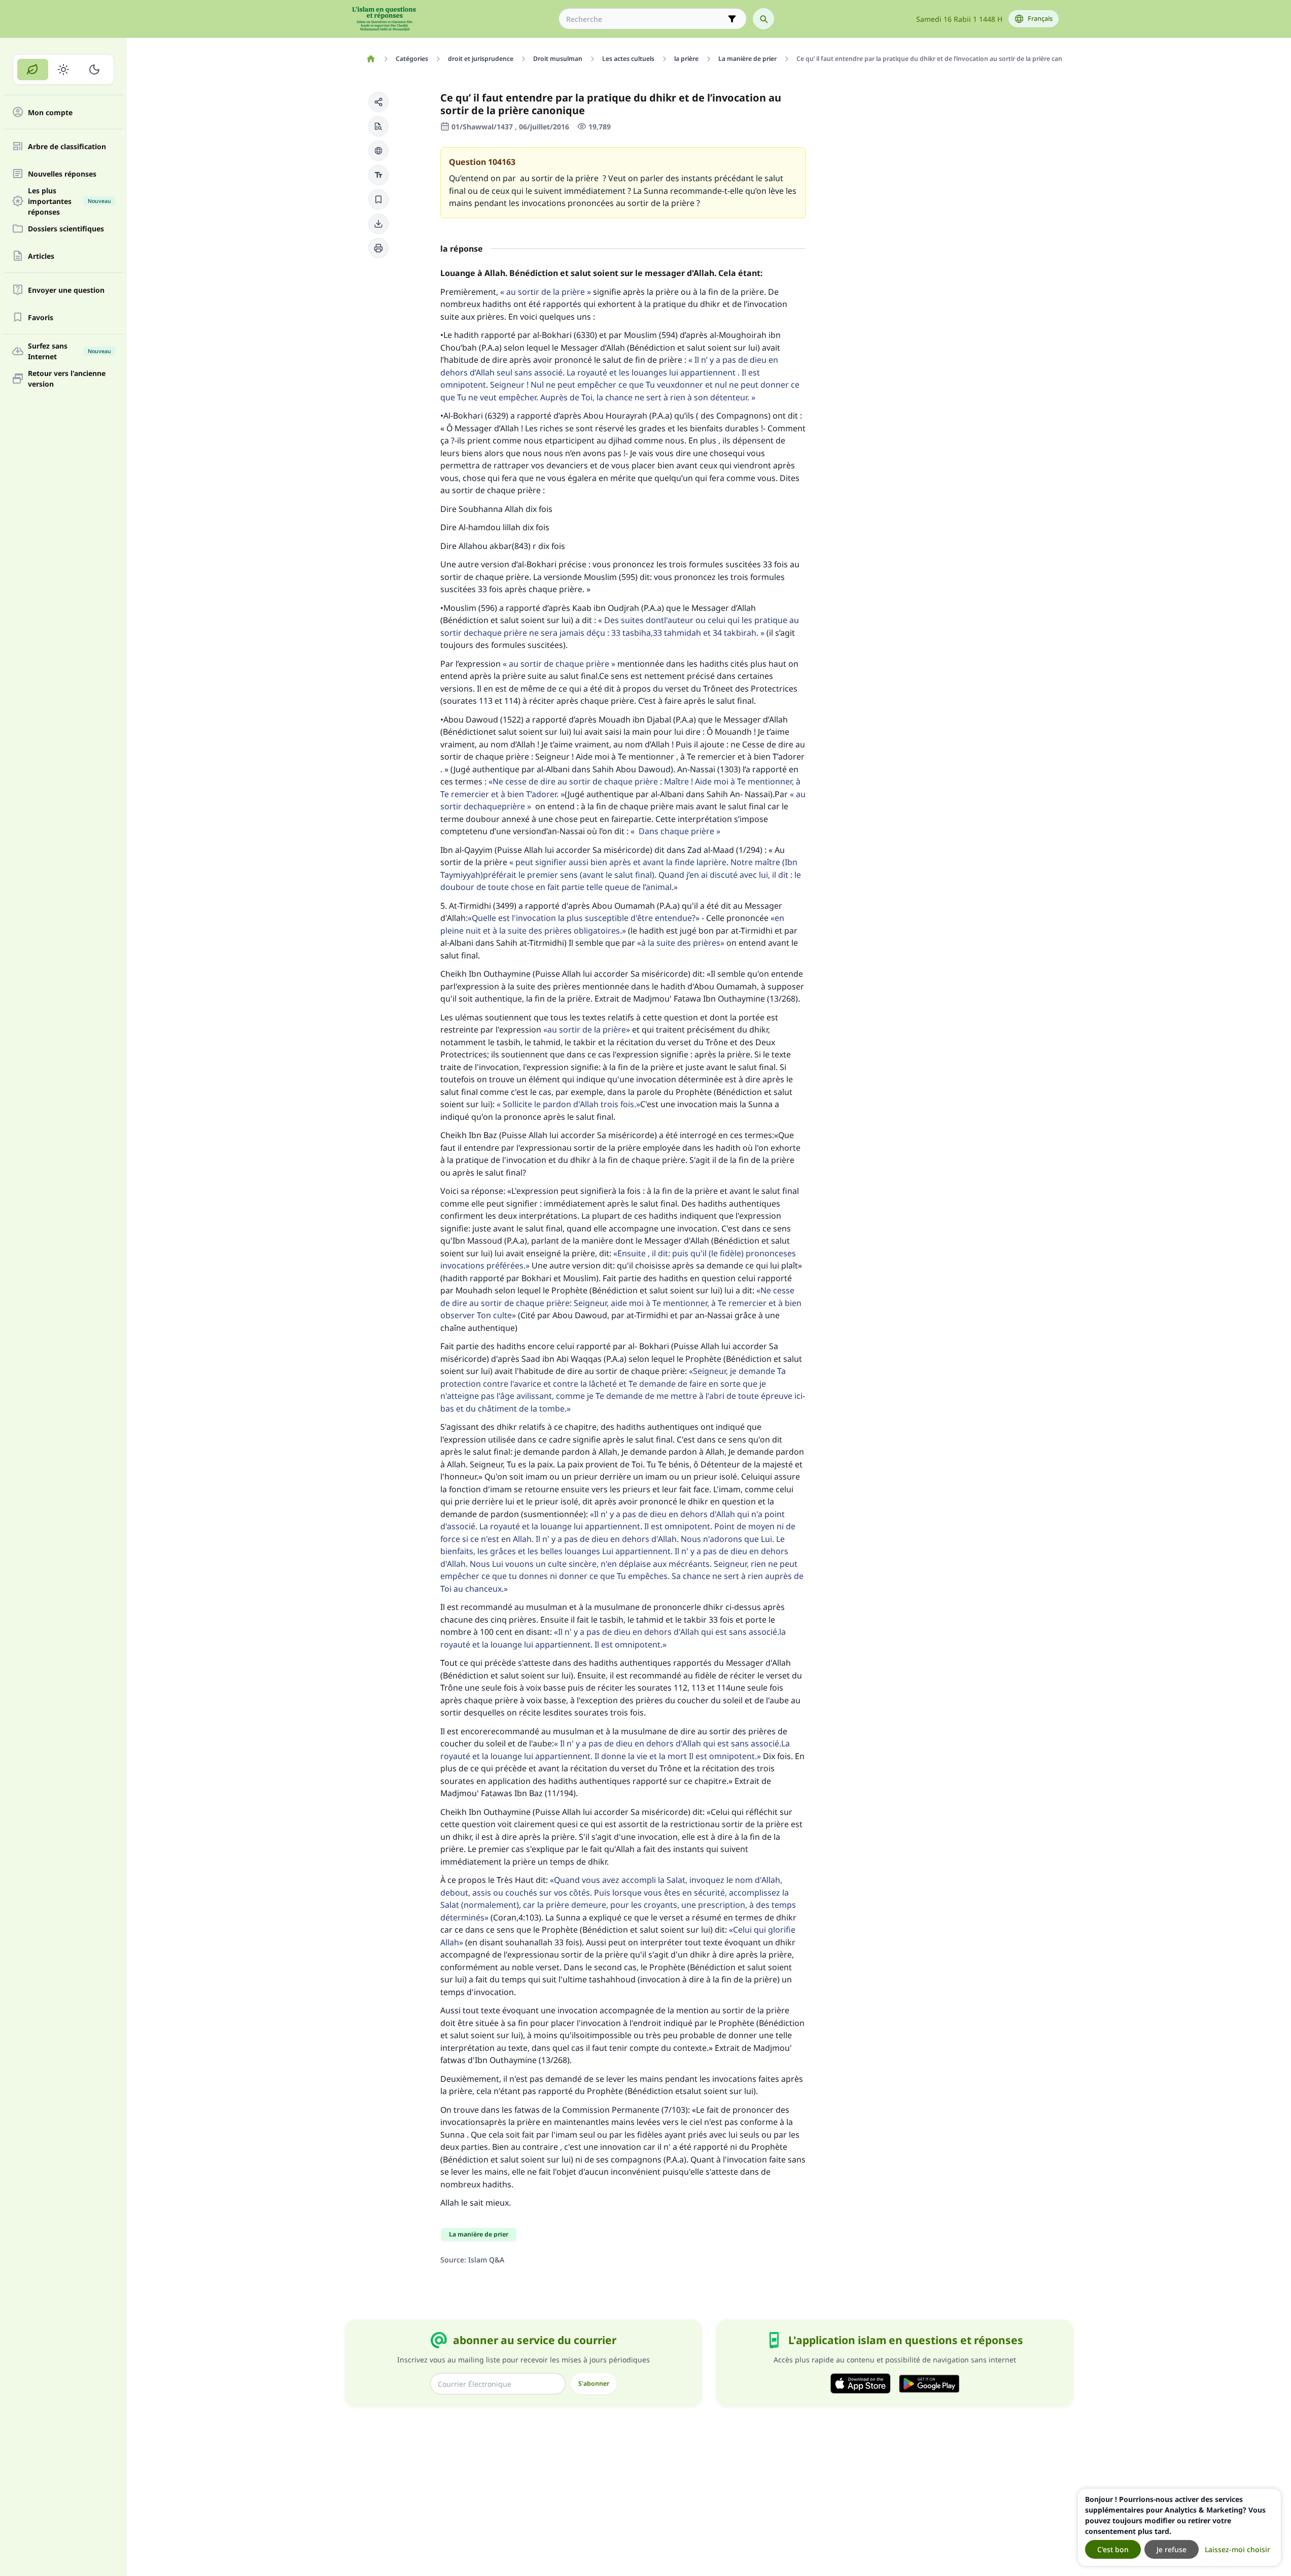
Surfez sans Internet (69, 351)
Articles (41, 256)
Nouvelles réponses (62, 174)
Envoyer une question (66, 290)
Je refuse (1172, 2549)
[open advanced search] (732, 19)
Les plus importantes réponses (69, 201)
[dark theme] (94, 70)
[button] (378, 102)
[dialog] (1179, 2527)
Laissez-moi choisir (1237, 2549)
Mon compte (50, 112)
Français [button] (1040, 19)
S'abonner (594, 2383)
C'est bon (1113, 2549)
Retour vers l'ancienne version (67, 379)
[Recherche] (763, 19)
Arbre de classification (67, 146)
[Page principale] (371, 59)
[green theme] (33, 70)
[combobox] (645, 19)
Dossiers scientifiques (66, 229)
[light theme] (64, 70)
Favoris (41, 317)
